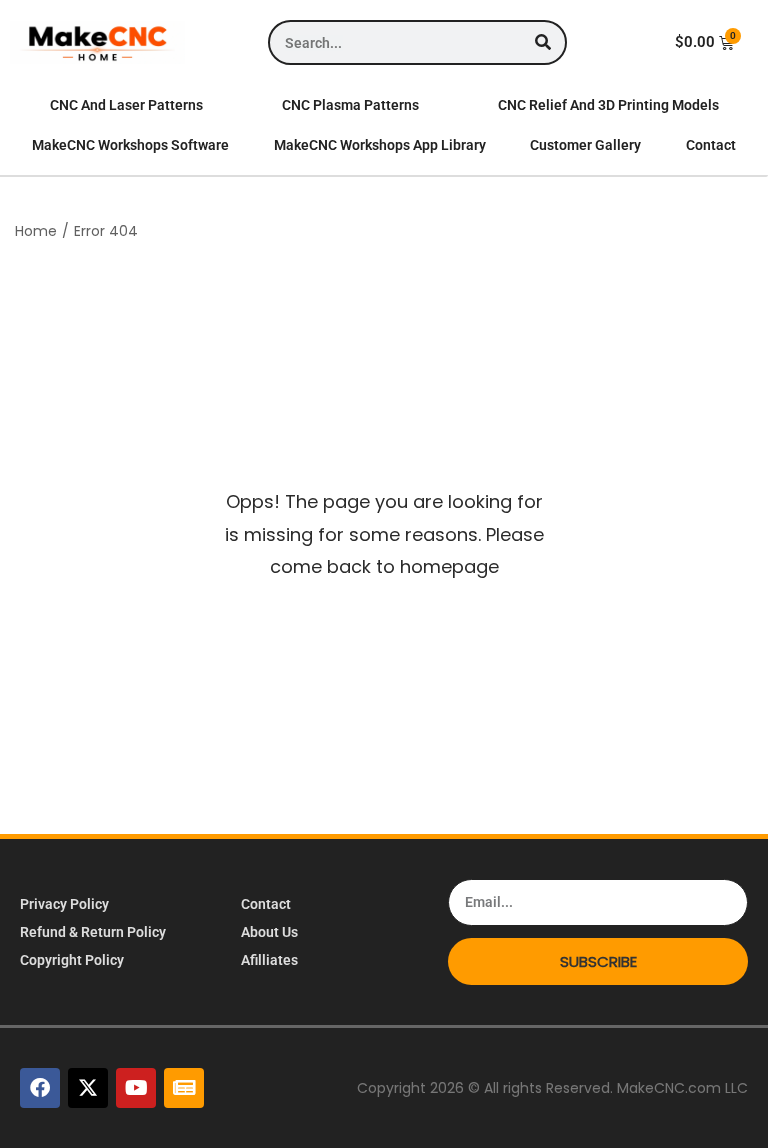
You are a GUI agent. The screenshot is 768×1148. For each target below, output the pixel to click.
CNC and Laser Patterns (126, 105)
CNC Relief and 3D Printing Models (608, 105)
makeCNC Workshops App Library (380, 145)
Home (36, 231)
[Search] (542, 42)
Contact (711, 145)
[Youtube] (136, 1088)
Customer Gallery (585, 145)
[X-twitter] (88, 1088)
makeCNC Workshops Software (130, 145)
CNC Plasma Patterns (350, 105)
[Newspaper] (184, 1088)
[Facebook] (40, 1088)
